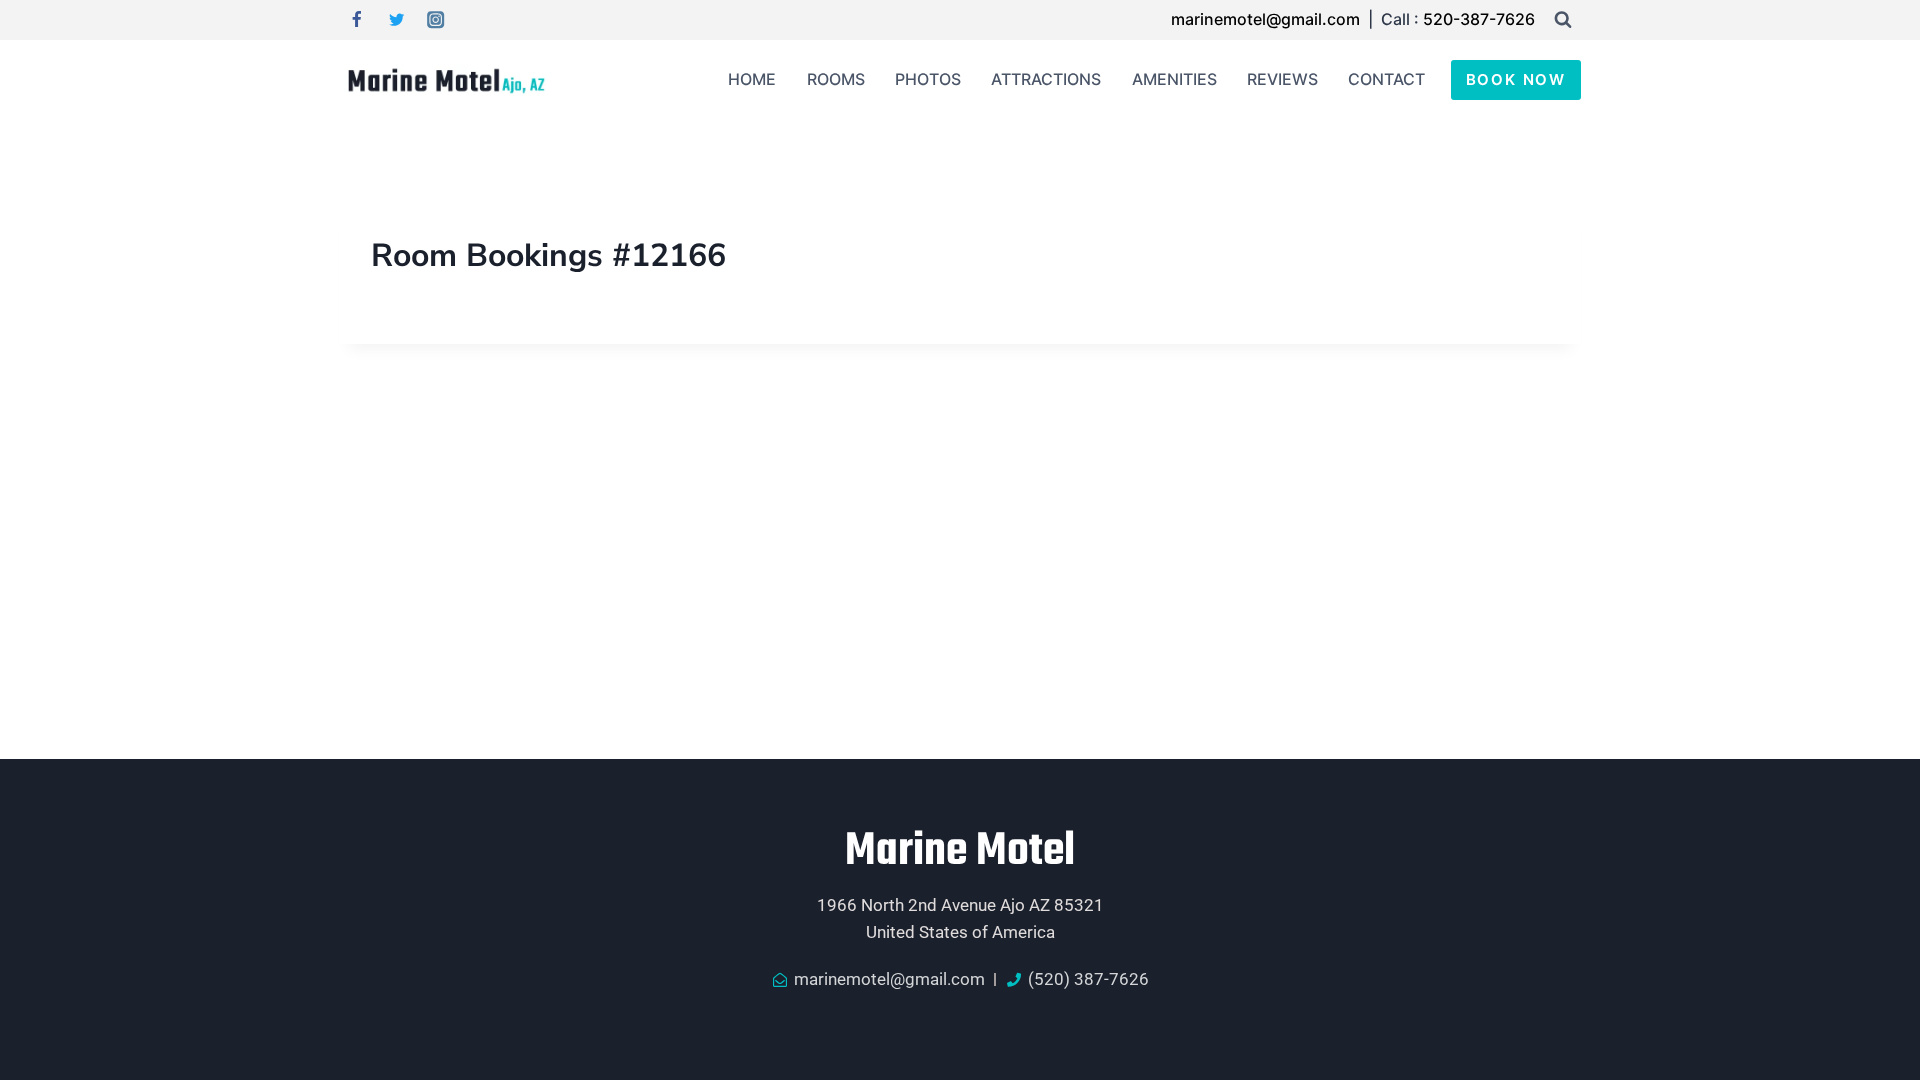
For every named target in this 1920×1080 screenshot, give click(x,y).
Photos (928, 79)
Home (752, 79)
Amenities (1174, 79)
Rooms (836, 79)
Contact (1386, 79)
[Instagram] (436, 20)
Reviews (1282, 79)
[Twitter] (396, 20)
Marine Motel (960, 852)
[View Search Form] (1563, 20)
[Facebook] (356, 20)
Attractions (1046, 79)
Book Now (1516, 79)
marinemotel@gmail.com (1267, 19)
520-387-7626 (1479, 19)
